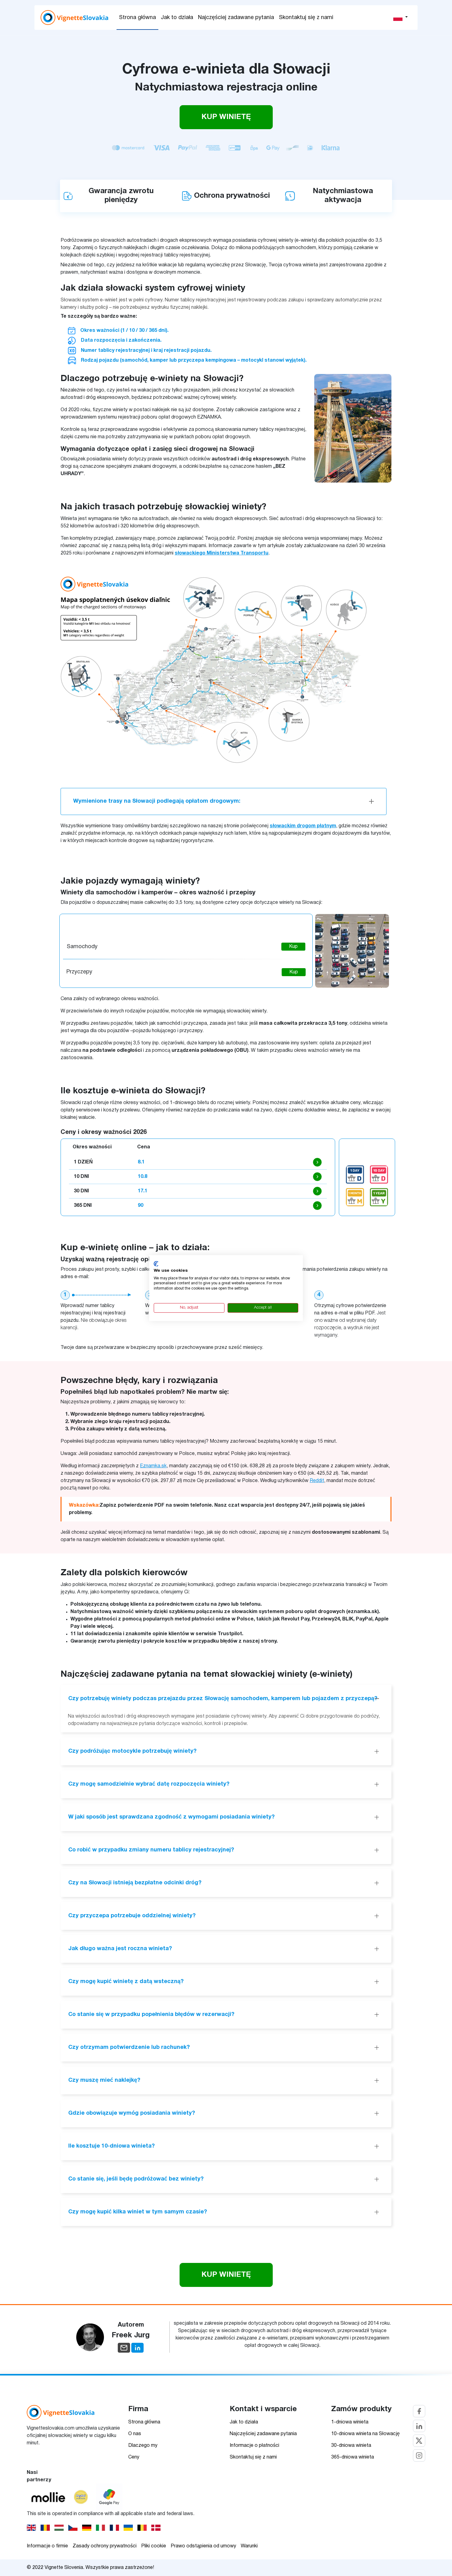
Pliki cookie (154, 2546)
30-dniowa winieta (351, 2446)
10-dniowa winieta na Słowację (365, 2434)
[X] (419, 2441)
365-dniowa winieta (353, 2457)
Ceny (134, 2457)
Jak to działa (177, 18)
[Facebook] (419, 2411)
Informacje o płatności (254, 2446)
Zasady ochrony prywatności (105, 2546)
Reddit (317, 1481)
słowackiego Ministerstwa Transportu (222, 553)
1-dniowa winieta (350, 2422)
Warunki (249, 2546)
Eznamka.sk (153, 1466)
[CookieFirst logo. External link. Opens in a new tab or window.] (156, 1264)
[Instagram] (419, 2455)
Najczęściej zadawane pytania (236, 18)
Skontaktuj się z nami (306, 18)
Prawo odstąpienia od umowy (203, 2546)
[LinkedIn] (419, 2426)
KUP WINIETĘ (226, 117)
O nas (135, 2434)
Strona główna (137, 18)
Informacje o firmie (47, 2546)
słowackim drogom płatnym (303, 826)
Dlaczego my (143, 2446)
